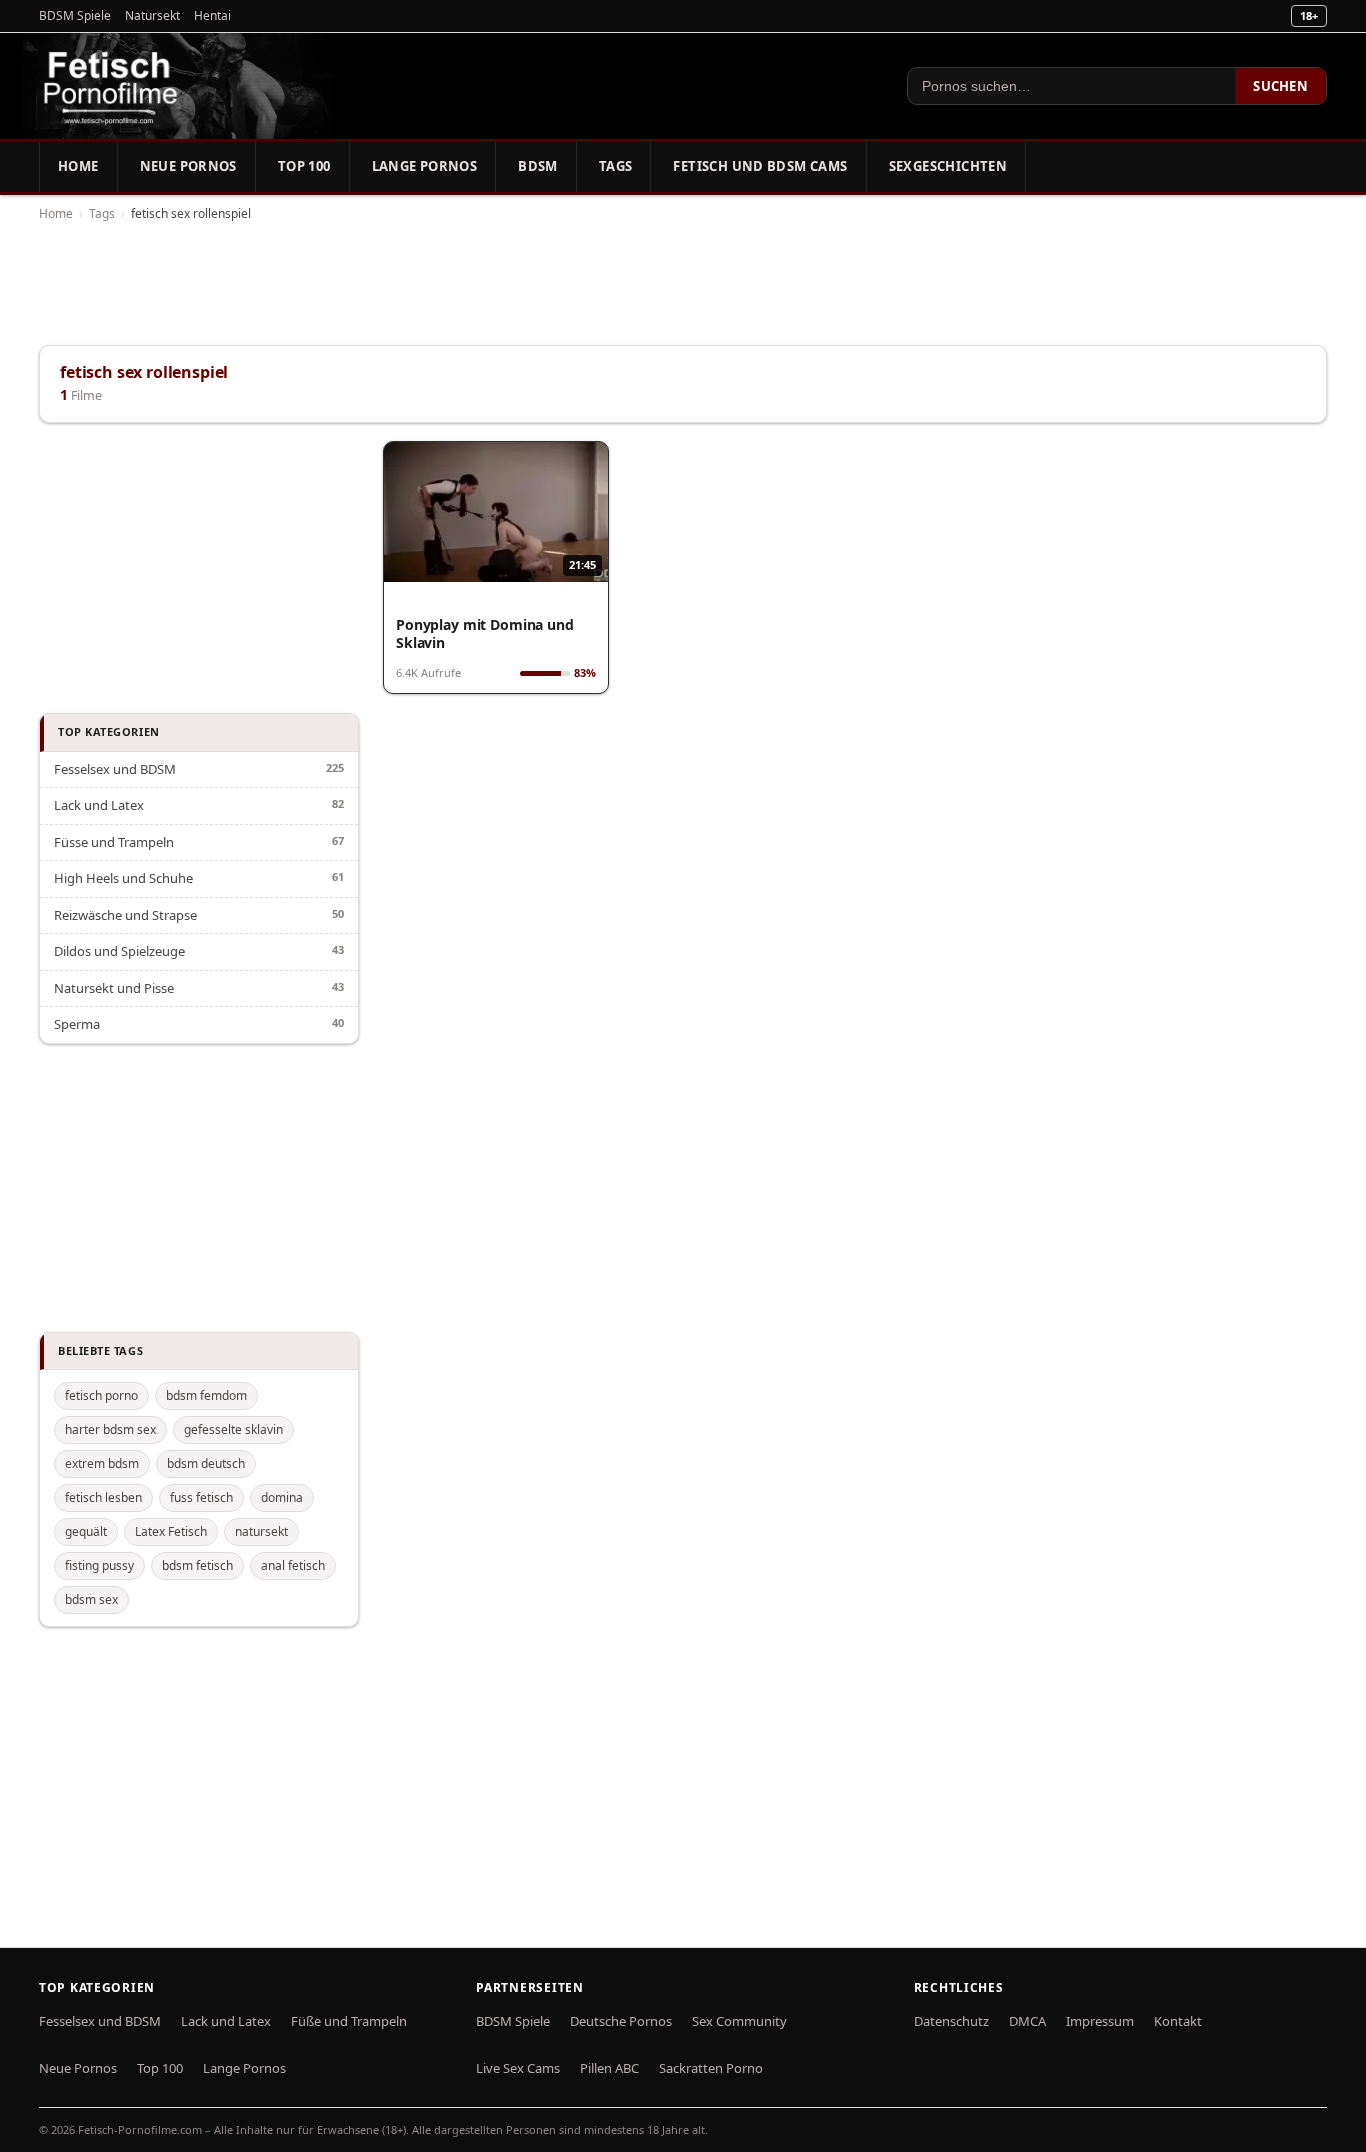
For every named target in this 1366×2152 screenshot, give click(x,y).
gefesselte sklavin (233, 1429)
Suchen (1280, 86)
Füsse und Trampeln (114, 842)
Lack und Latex (99, 805)
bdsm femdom (206, 1395)
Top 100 (304, 166)
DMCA (1027, 2021)
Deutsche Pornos (621, 2021)
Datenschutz (951, 2021)
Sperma (77, 1024)
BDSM (538, 166)
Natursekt (152, 15)
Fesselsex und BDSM (115, 769)
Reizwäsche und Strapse (125, 915)
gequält (86, 1531)
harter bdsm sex (110, 1429)
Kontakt (1178, 2021)
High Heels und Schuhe (123, 878)
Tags (616, 166)
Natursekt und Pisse (114, 988)
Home (78, 166)
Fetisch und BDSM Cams (760, 166)
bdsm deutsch (206, 1463)
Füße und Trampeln (349, 2021)
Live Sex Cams (518, 2068)
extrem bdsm (102, 1463)
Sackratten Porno (711, 2068)
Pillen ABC (609, 2068)
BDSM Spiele (75, 15)
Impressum (1100, 2021)
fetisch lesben (103, 1497)
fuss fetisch (201, 1497)
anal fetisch (293, 1565)
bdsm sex (91, 1599)
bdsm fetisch (197, 1565)
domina (282, 1497)
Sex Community (739, 2021)
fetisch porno (101, 1395)
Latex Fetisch (171, 1531)
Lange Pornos (425, 166)
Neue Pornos (188, 166)
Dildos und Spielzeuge (119, 951)
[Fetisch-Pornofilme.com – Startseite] (110, 86)
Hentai (212, 15)
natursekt (261, 1531)
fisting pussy (99, 1565)
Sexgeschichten (948, 166)
